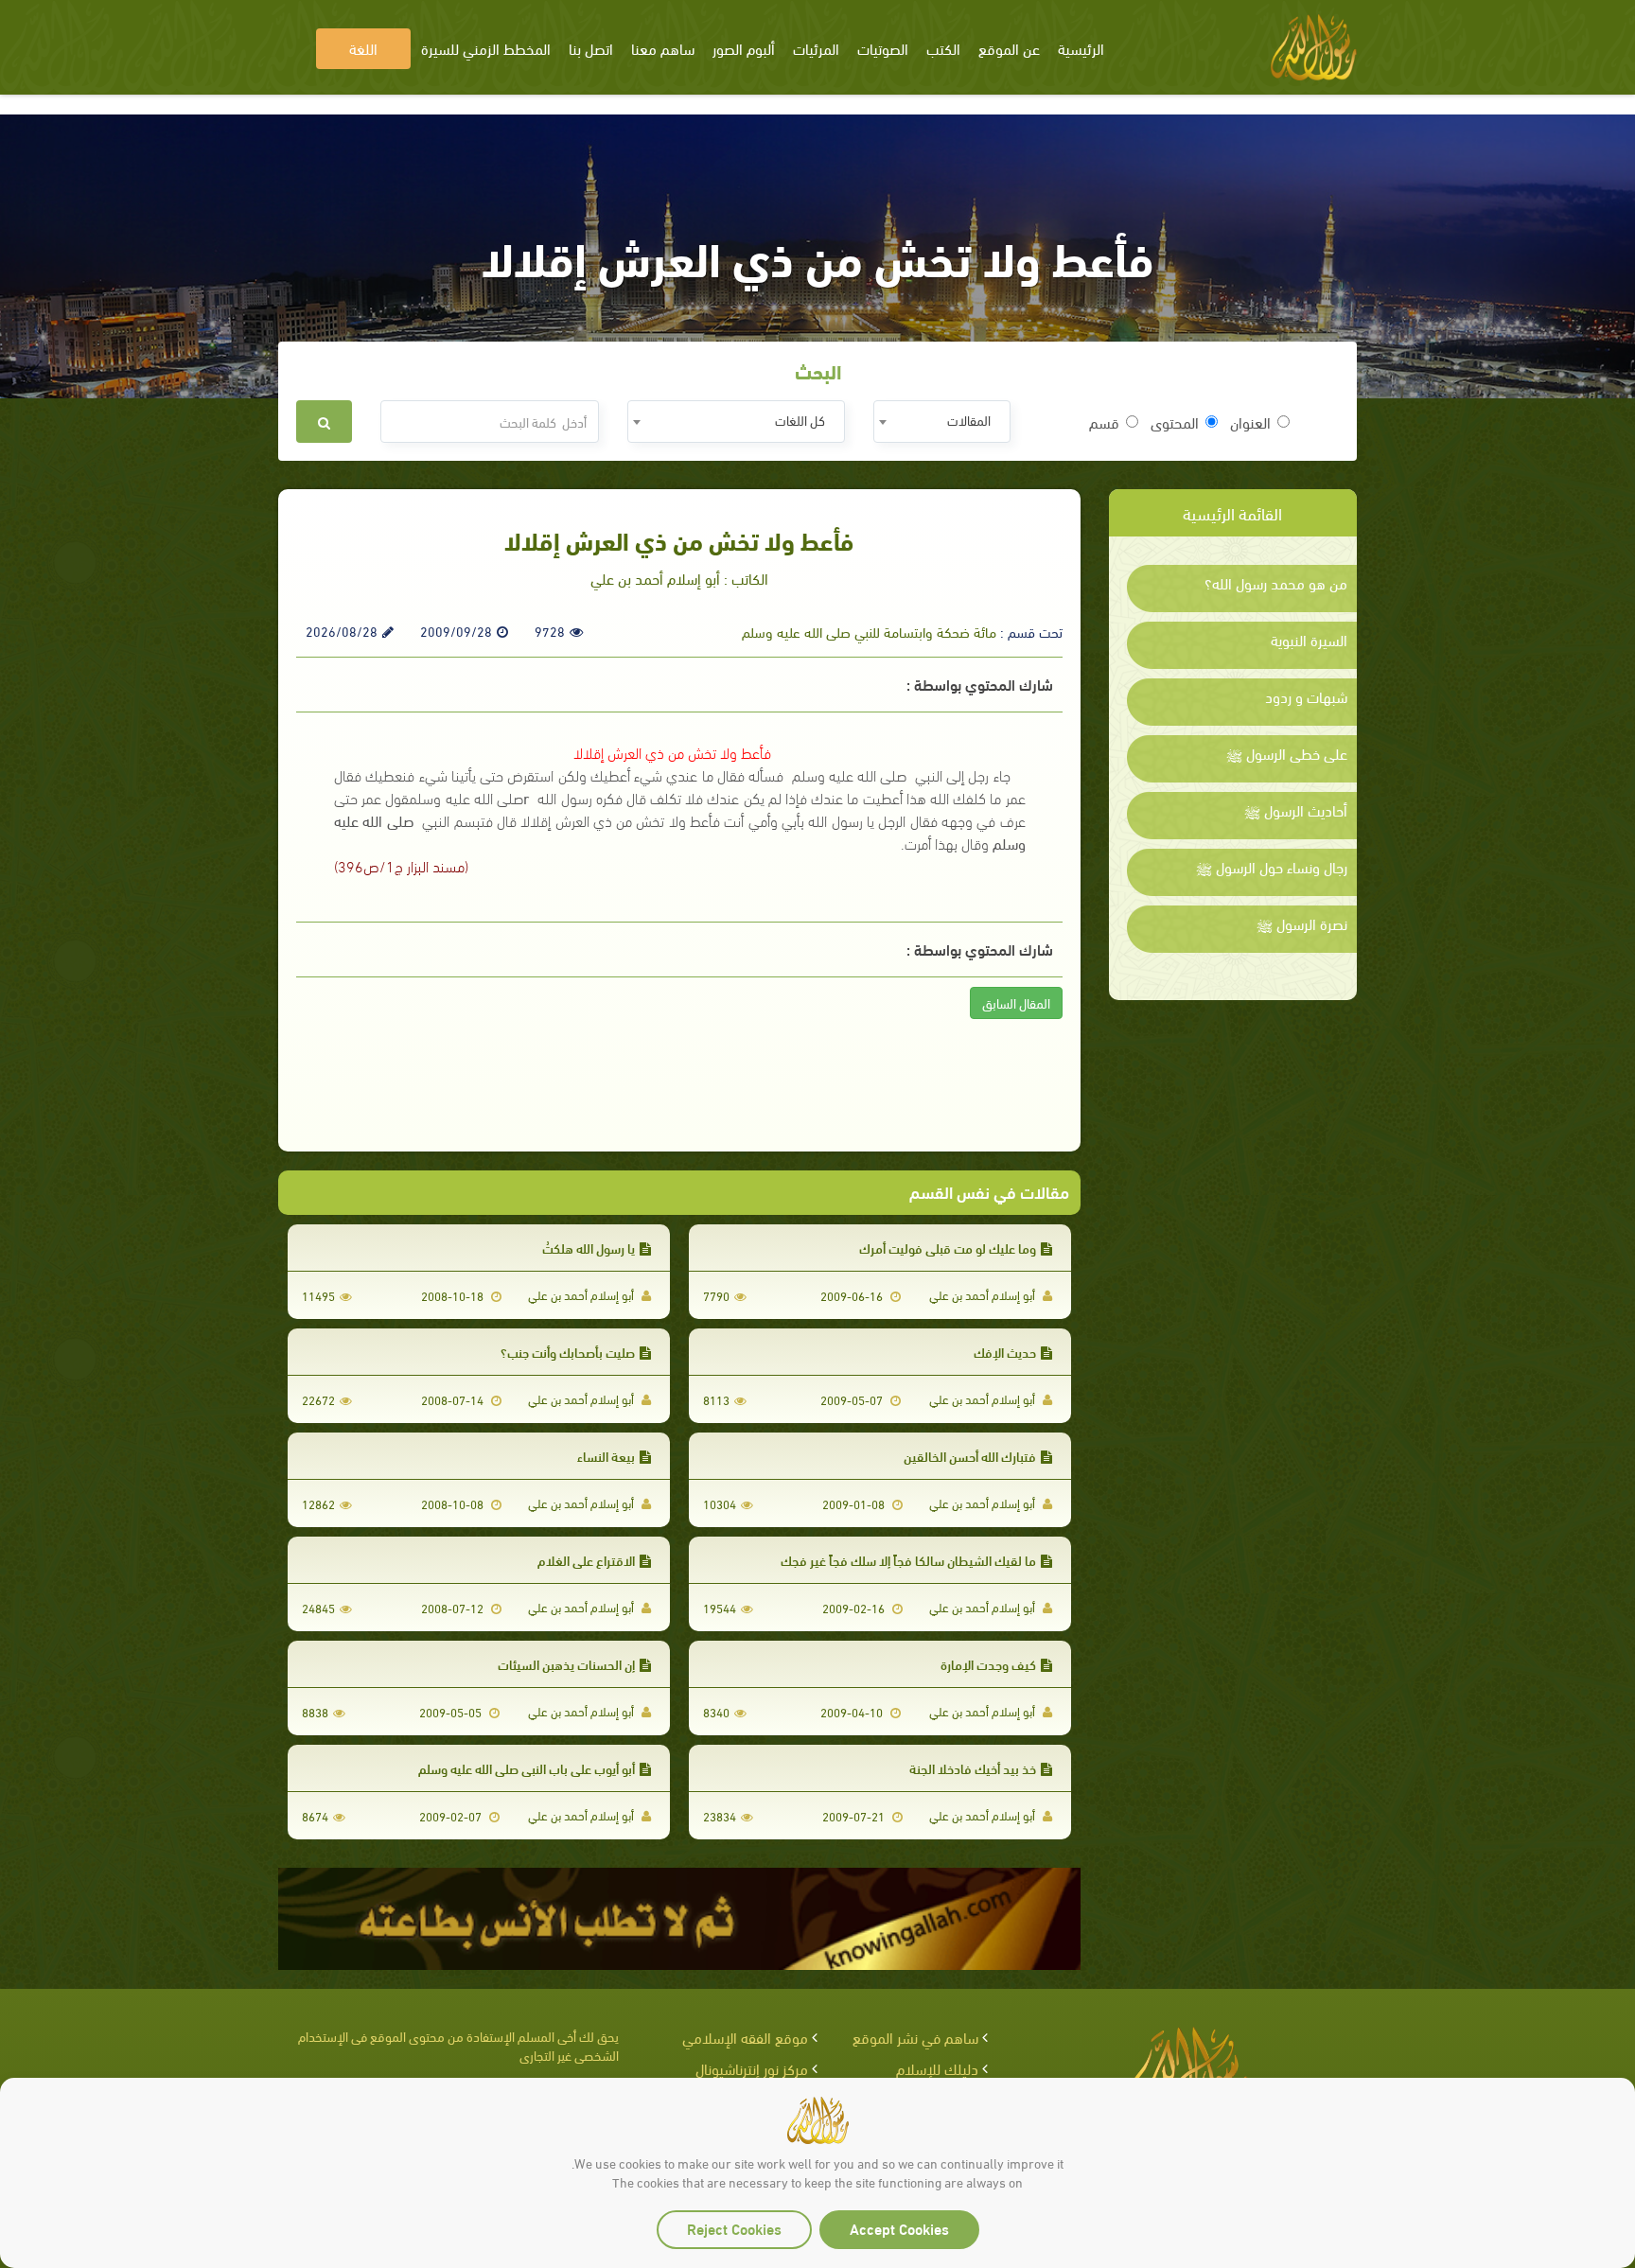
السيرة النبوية (1309, 640)
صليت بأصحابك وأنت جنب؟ (568, 1352)
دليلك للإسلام (937, 2068)
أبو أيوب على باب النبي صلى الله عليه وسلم (527, 1768)
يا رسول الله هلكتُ (589, 1248)
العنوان (1250, 422)
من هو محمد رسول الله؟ (1276, 583)
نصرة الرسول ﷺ (1302, 923)
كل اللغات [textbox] (800, 420)
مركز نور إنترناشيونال (752, 2068)
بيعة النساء (606, 1456)
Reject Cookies (734, 2228)
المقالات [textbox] (969, 420)
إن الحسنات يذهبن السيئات (566, 1664)
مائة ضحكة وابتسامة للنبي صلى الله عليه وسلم (869, 631)
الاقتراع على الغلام (586, 1560)
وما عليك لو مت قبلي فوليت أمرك (948, 1248)
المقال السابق (1016, 1002)
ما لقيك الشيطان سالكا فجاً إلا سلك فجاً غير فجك (908, 1560)
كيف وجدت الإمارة (988, 1664)
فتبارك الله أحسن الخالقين (970, 1456)
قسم (1104, 422)
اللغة (363, 48)
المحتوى (1175, 422)
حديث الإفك (1005, 1352)
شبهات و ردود (1306, 696)
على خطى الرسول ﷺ (1287, 753)
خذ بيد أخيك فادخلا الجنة (973, 1768)
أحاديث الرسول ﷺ (1296, 810)
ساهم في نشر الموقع (915, 2037)
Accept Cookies (899, 2228)
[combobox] (942, 422)
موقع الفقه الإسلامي (745, 2037)
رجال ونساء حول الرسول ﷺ (1272, 867)
